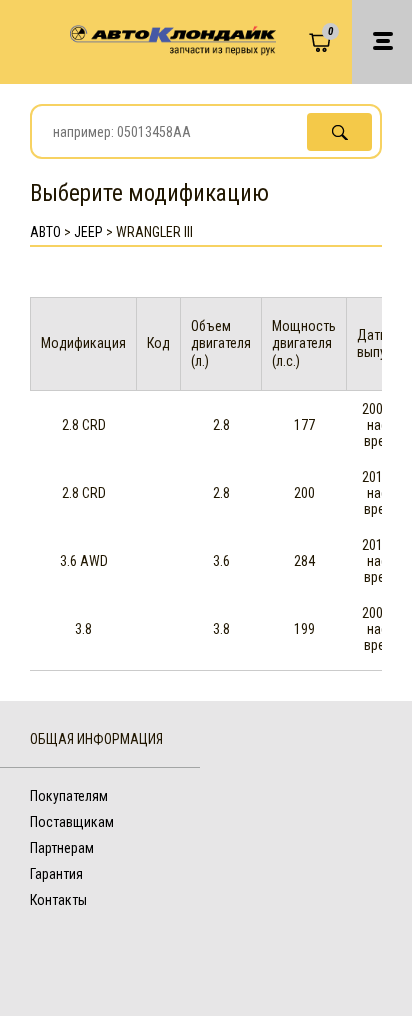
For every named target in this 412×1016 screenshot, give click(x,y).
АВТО (45, 232)
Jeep (88, 232)
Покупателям (69, 796)
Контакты (58, 900)
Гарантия (56, 874)
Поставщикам (72, 822)
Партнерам (62, 848)
